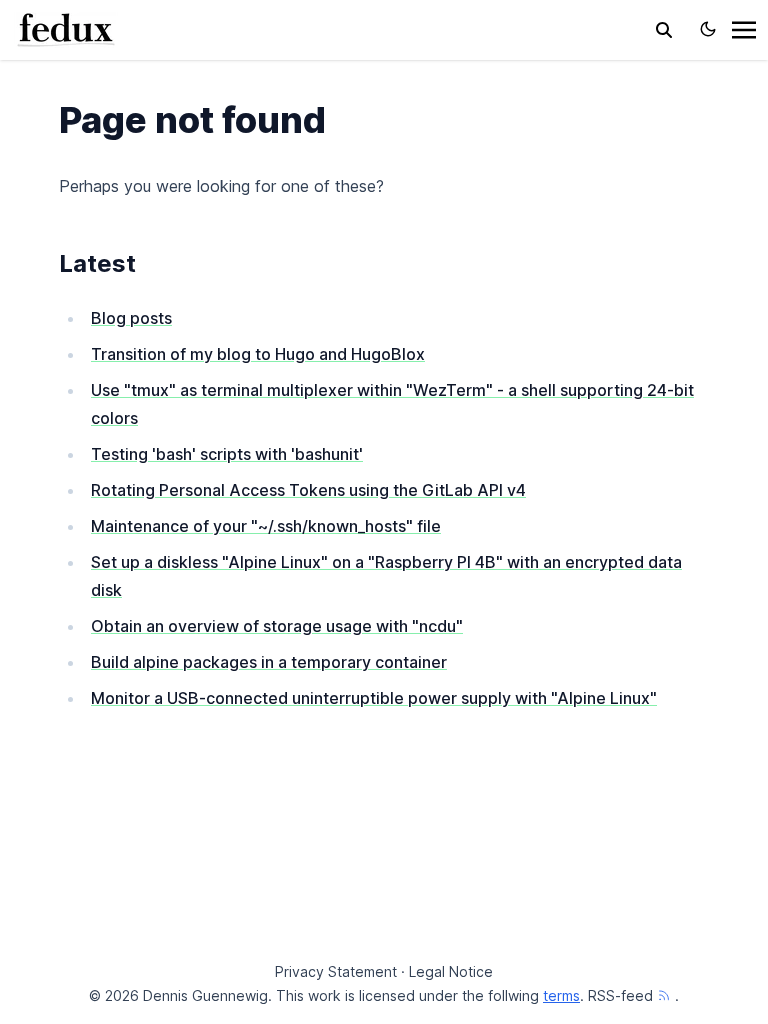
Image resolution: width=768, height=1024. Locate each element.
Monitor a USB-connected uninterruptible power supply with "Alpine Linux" (374, 698)
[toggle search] (664, 30)
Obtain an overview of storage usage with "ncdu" (277, 626)
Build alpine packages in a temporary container (269, 662)
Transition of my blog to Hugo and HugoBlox (258, 354)
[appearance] (708, 29)
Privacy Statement (336, 971)
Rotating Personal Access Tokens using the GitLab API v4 (308, 490)
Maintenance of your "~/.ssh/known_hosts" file (266, 526)
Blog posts (131, 318)
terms (561, 995)
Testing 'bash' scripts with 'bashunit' (227, 454)
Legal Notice (451, 971)
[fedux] (66, 28)
